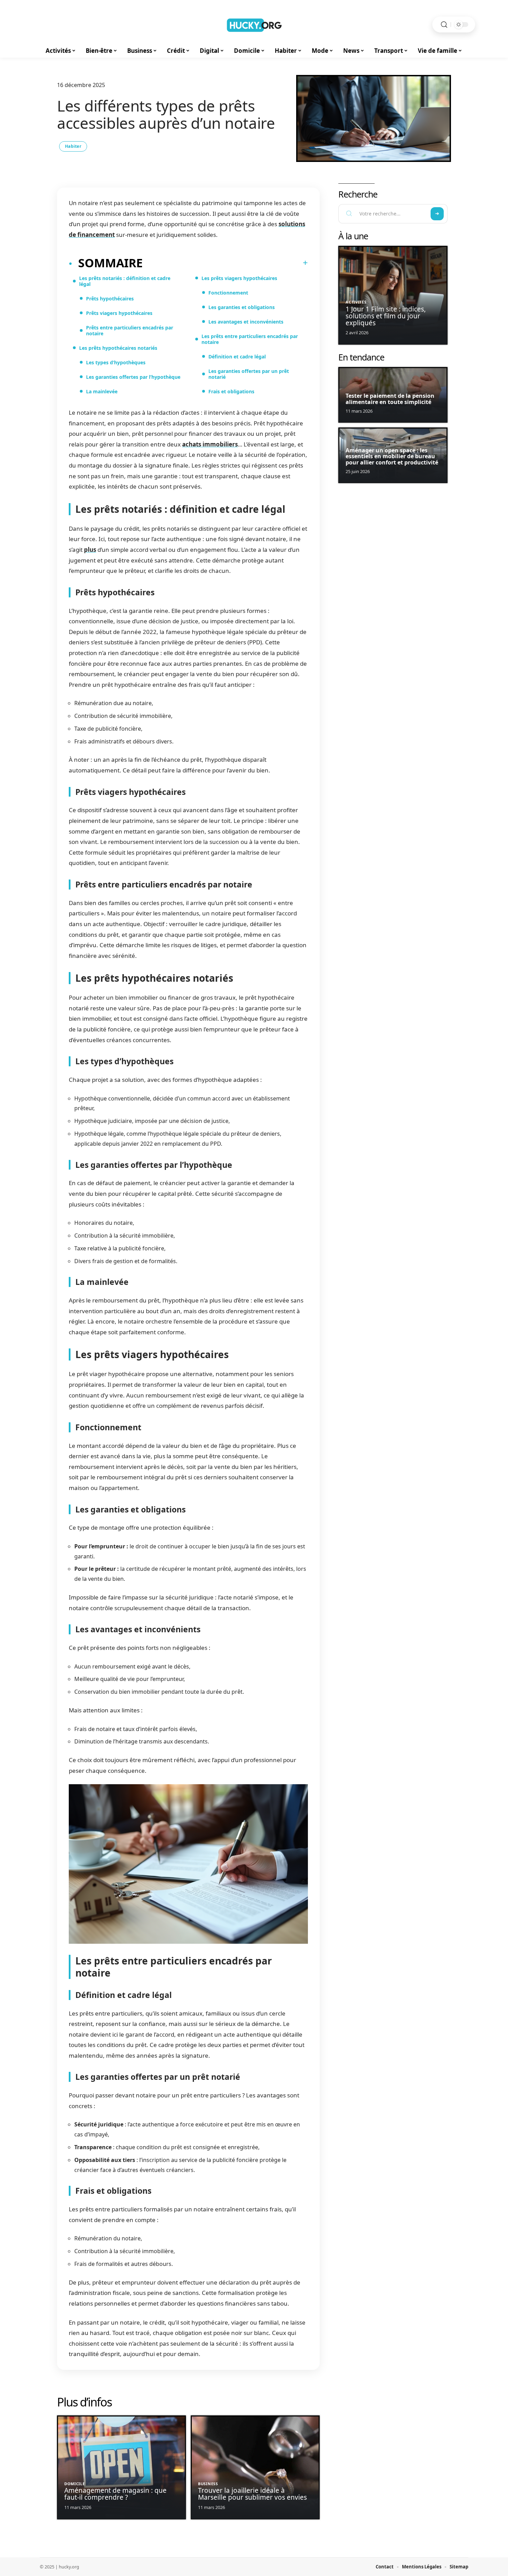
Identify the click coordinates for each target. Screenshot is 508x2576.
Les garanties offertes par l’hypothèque (133, 377)
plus (90, 550)
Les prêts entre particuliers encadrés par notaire (250, 339)
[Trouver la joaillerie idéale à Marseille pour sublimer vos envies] (255, 2467)
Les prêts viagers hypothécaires (239, 278)
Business (208, 2484)
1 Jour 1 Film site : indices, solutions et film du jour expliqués (386, 316)
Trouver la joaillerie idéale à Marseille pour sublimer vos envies (252, 2494)
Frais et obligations (231, 391)
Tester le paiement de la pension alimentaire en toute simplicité (390, 399)
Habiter (73, 146)
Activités (356, 302)
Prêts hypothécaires (110, 299)
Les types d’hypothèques (116, 362)
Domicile (75, 2484)
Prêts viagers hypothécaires (119, 313)
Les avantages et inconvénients (246, 322)
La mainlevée (102, 391)
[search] (444, 25)
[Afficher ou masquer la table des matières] (225, 263)
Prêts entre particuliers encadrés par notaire (130, 330)
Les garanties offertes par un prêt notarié (249, 374)
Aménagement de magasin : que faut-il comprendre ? (115, 2494)
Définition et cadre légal (237, 357)
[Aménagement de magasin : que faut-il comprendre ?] (121, 2467)
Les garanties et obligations (242, 307)
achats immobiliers (210, 444)
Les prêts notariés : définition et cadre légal (125, 281)
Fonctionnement (228, 293)
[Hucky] (254, 25)
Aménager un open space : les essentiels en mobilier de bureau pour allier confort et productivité (392, 456)
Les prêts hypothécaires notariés (118, 348)
